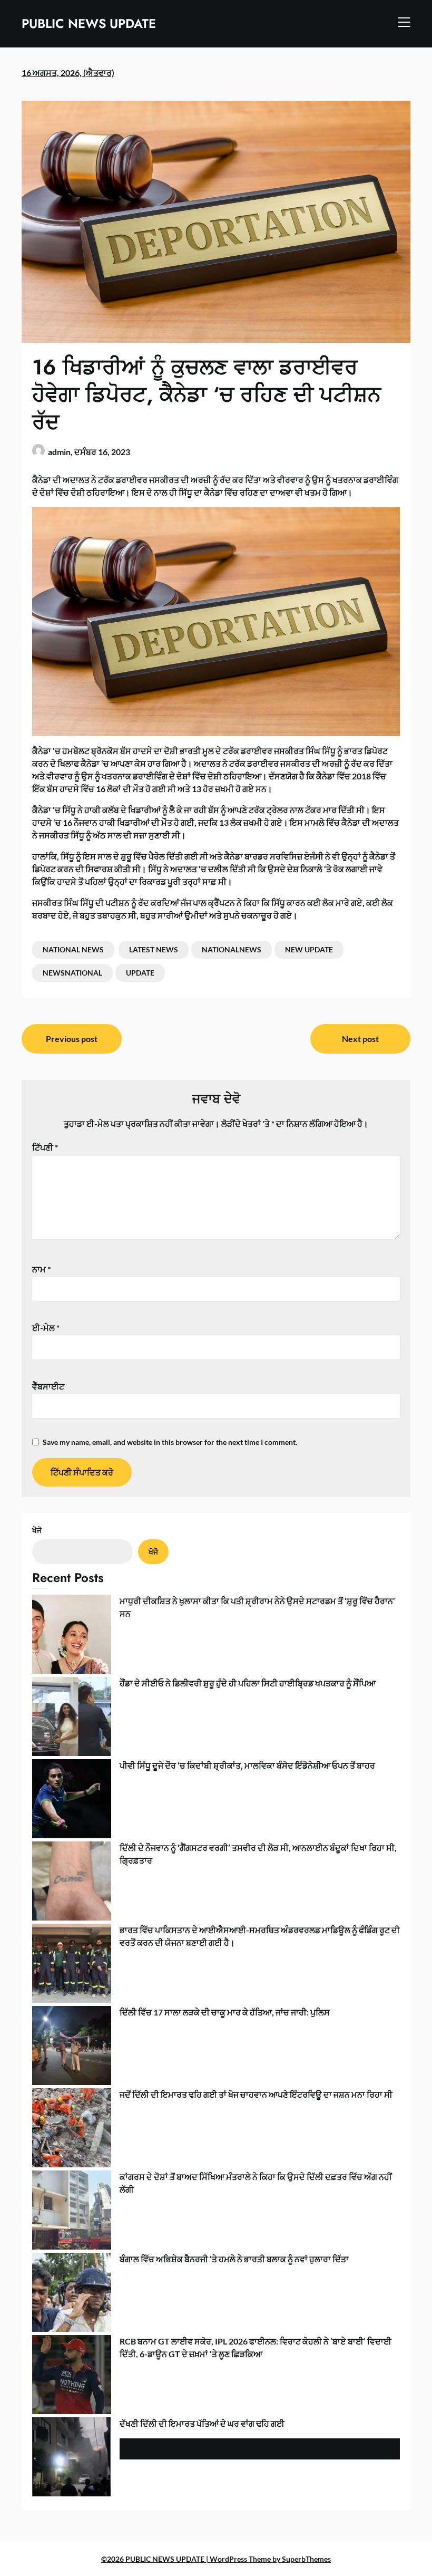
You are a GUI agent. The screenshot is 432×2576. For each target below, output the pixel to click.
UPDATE (140, 973)
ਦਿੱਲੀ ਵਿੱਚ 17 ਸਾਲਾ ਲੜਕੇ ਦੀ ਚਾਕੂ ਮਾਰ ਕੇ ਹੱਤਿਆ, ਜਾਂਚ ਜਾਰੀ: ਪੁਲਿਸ (225, 2012)
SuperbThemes (306, 2559)
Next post (360, 1039)
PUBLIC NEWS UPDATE (89, 23)
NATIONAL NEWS (73, 949)
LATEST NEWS (154, 949)
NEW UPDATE (309, 949)
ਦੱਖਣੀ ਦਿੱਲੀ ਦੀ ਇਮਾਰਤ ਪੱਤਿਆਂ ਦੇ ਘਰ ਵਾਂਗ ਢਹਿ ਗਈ (202, 2423)
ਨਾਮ (41, 1269)
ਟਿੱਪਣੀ (45, 1147)
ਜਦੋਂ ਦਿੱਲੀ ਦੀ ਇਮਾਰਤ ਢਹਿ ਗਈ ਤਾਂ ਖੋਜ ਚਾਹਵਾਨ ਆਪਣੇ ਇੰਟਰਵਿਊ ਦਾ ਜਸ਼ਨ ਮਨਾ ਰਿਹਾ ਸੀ (256, 2094)
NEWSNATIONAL (72, 973)
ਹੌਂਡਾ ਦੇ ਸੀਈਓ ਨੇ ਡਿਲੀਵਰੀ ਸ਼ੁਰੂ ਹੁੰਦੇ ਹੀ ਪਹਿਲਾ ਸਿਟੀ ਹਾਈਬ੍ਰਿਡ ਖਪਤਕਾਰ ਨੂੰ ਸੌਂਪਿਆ (248, 1683)
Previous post (72, 1039)
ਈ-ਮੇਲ (46, 1328)
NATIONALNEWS (232, 949)
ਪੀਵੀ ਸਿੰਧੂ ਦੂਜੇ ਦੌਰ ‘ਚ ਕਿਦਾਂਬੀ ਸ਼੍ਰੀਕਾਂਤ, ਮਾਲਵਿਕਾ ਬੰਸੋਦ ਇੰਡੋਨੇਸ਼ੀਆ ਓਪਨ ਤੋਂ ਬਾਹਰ (247, 1765)
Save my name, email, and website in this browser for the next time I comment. (170, 1442)
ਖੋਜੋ (37, 1530)
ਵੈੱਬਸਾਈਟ (48, 1386)
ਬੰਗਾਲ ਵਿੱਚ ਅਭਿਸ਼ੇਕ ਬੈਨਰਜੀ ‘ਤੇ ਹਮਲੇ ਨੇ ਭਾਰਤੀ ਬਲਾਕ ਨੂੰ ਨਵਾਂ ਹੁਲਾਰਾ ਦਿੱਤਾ (234, 2259)
